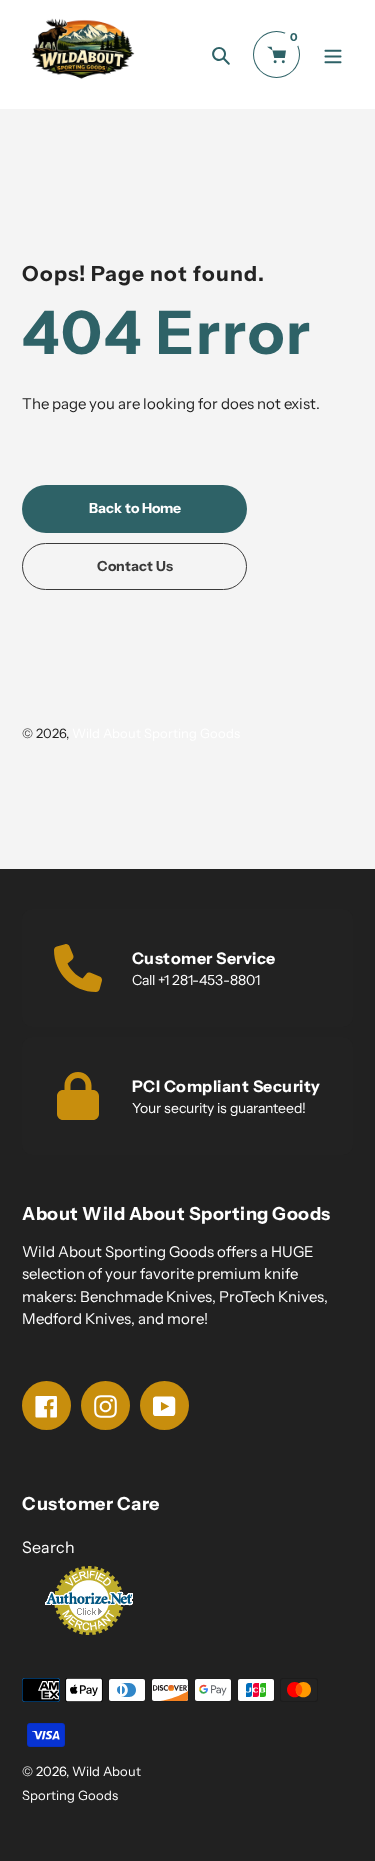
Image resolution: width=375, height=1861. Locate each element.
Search (48, 1547)
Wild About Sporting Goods (156, 733)
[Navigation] (332, 54)
